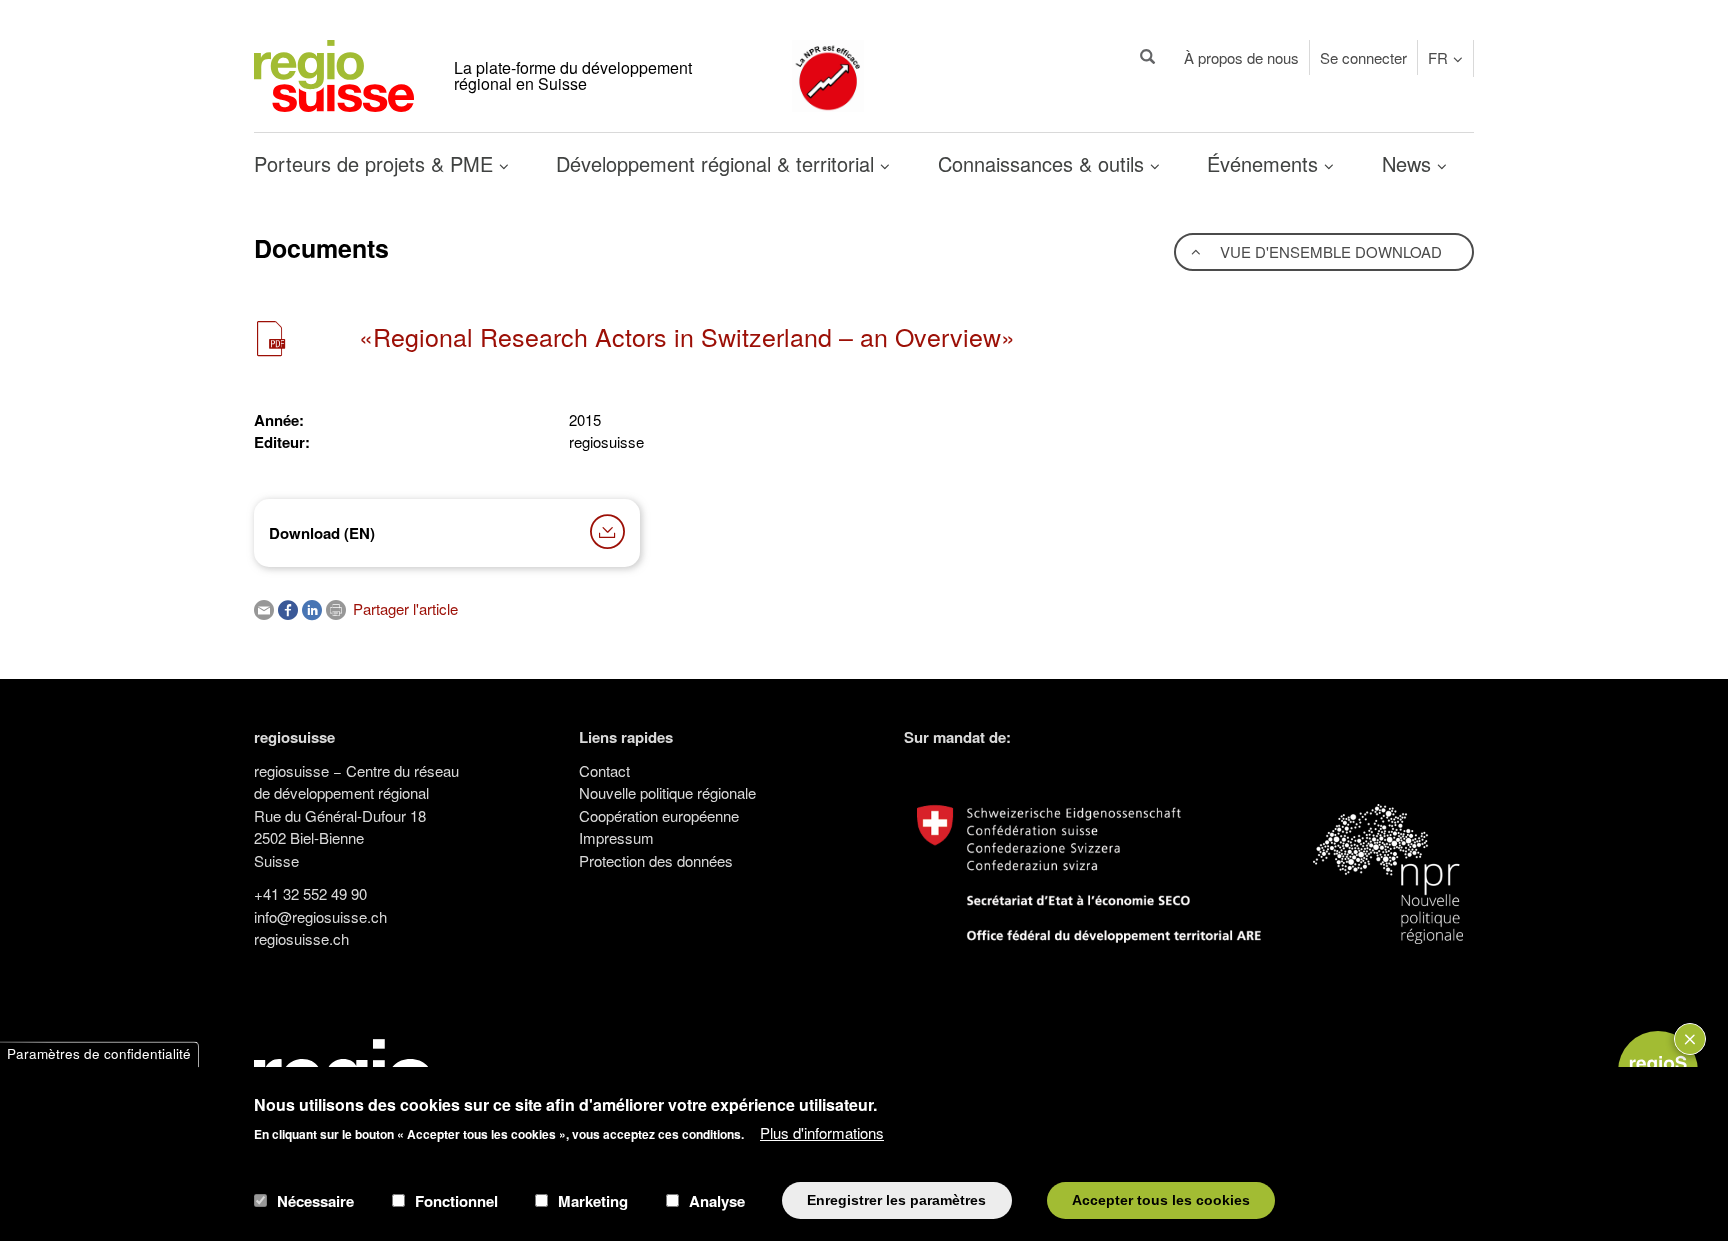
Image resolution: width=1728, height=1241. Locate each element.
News (1409, 163)
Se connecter (1363, 57)
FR (1438, 57)
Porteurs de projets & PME (376, 163)
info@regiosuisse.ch (320, 916)
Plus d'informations (822, 1131)
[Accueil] (334, 73)
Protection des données (656, 860)
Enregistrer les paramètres (896, 1199)
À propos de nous (1241, 57)
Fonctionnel (456, 1200)
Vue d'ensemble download (1329, 251)
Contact (604, 770)
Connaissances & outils (1044, 163)
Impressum (616, 837)
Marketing (593, 1200)
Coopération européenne (659, 815)
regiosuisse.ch (301, 938)
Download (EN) (322, 533)
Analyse (717, 1200)
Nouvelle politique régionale (667, 792)
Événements (1265, 163)
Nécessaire (315, 1200)
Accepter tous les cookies (1161, 1199)
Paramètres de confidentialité (99, 1054)
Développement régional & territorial (718, 163)
